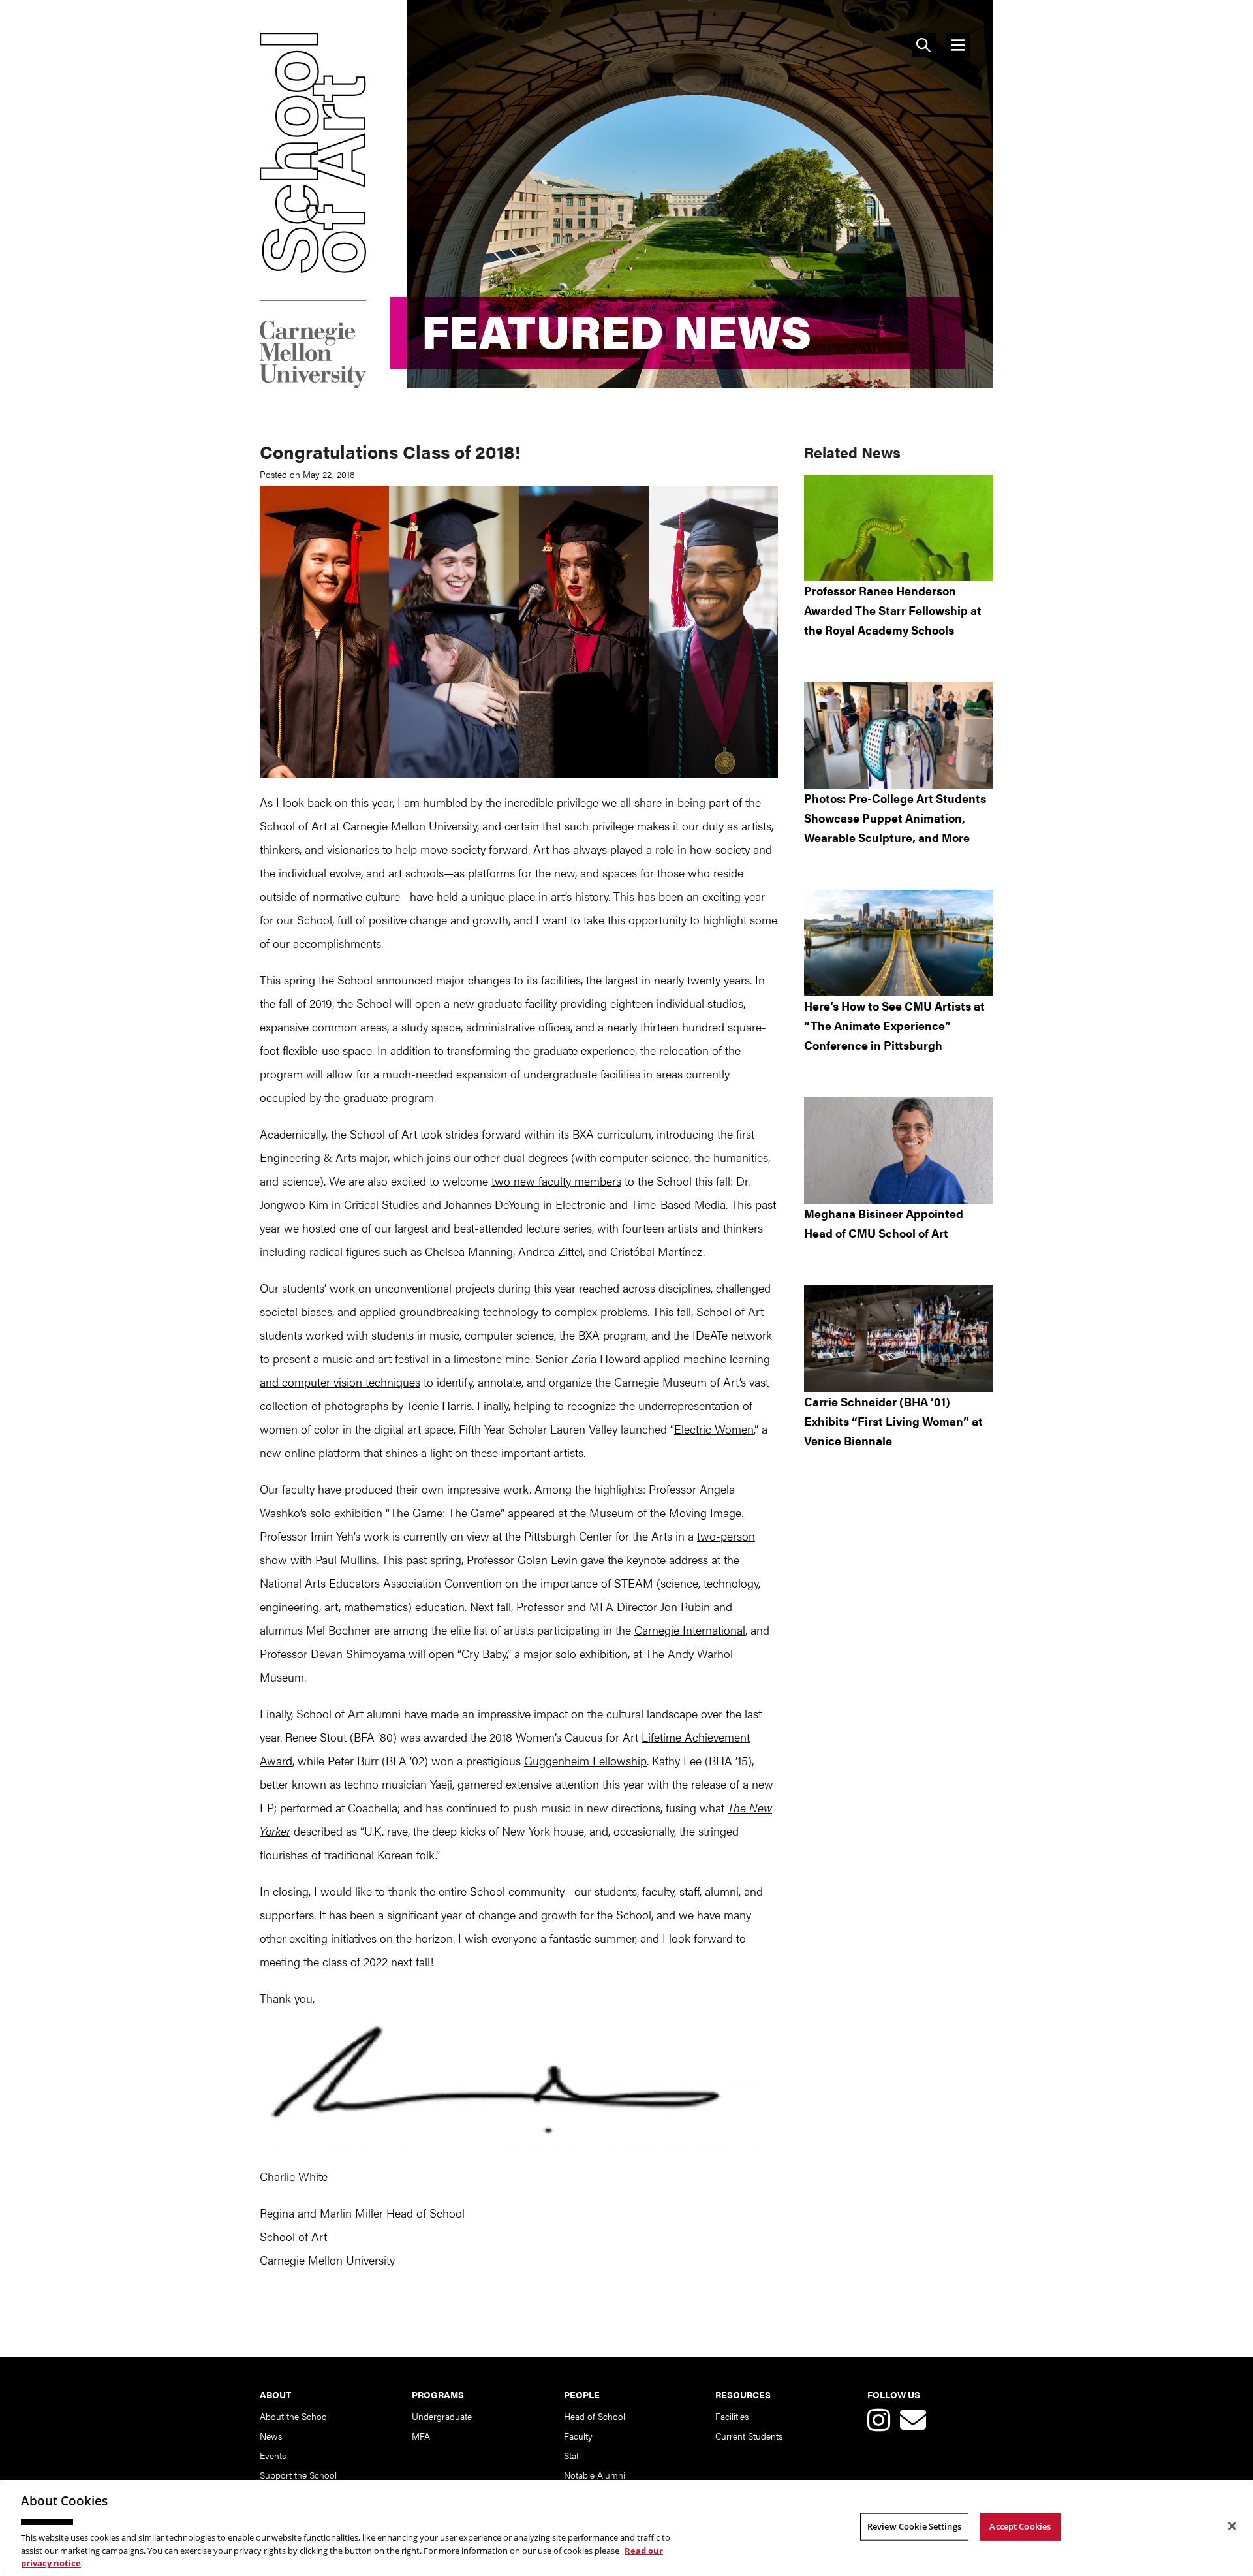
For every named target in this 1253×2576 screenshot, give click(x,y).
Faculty (578, 2436)
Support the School (298, 2475)
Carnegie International (690, 1630)
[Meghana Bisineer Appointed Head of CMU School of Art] (899, 1151)
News (271, 2436)
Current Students (749, 2436)
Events (273, 2455)
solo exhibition (346, 1512)
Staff (572, 2455)
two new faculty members (556, 1181)
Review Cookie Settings (914, 2526)
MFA (421, 2436)
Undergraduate (442, 2416)
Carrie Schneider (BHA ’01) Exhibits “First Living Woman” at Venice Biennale (893, 1421)
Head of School (595, 2416)
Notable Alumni (595, 2475)
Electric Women (714, 1429)
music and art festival (376, 1358)
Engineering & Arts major (324, 1157)
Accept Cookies (1020, 2526)
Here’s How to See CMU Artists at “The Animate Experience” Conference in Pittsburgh (894, 1025)
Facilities (732, 2416)
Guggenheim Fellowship (585, 1760)
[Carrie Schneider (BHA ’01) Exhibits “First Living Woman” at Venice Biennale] (899, 1339)
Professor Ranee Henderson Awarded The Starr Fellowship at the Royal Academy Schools (893, 610)
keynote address (667, 1559)
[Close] (1232, 2526)
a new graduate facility (500, 1003)
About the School (294, 2416)
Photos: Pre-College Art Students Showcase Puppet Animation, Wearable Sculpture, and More (895, 818)
